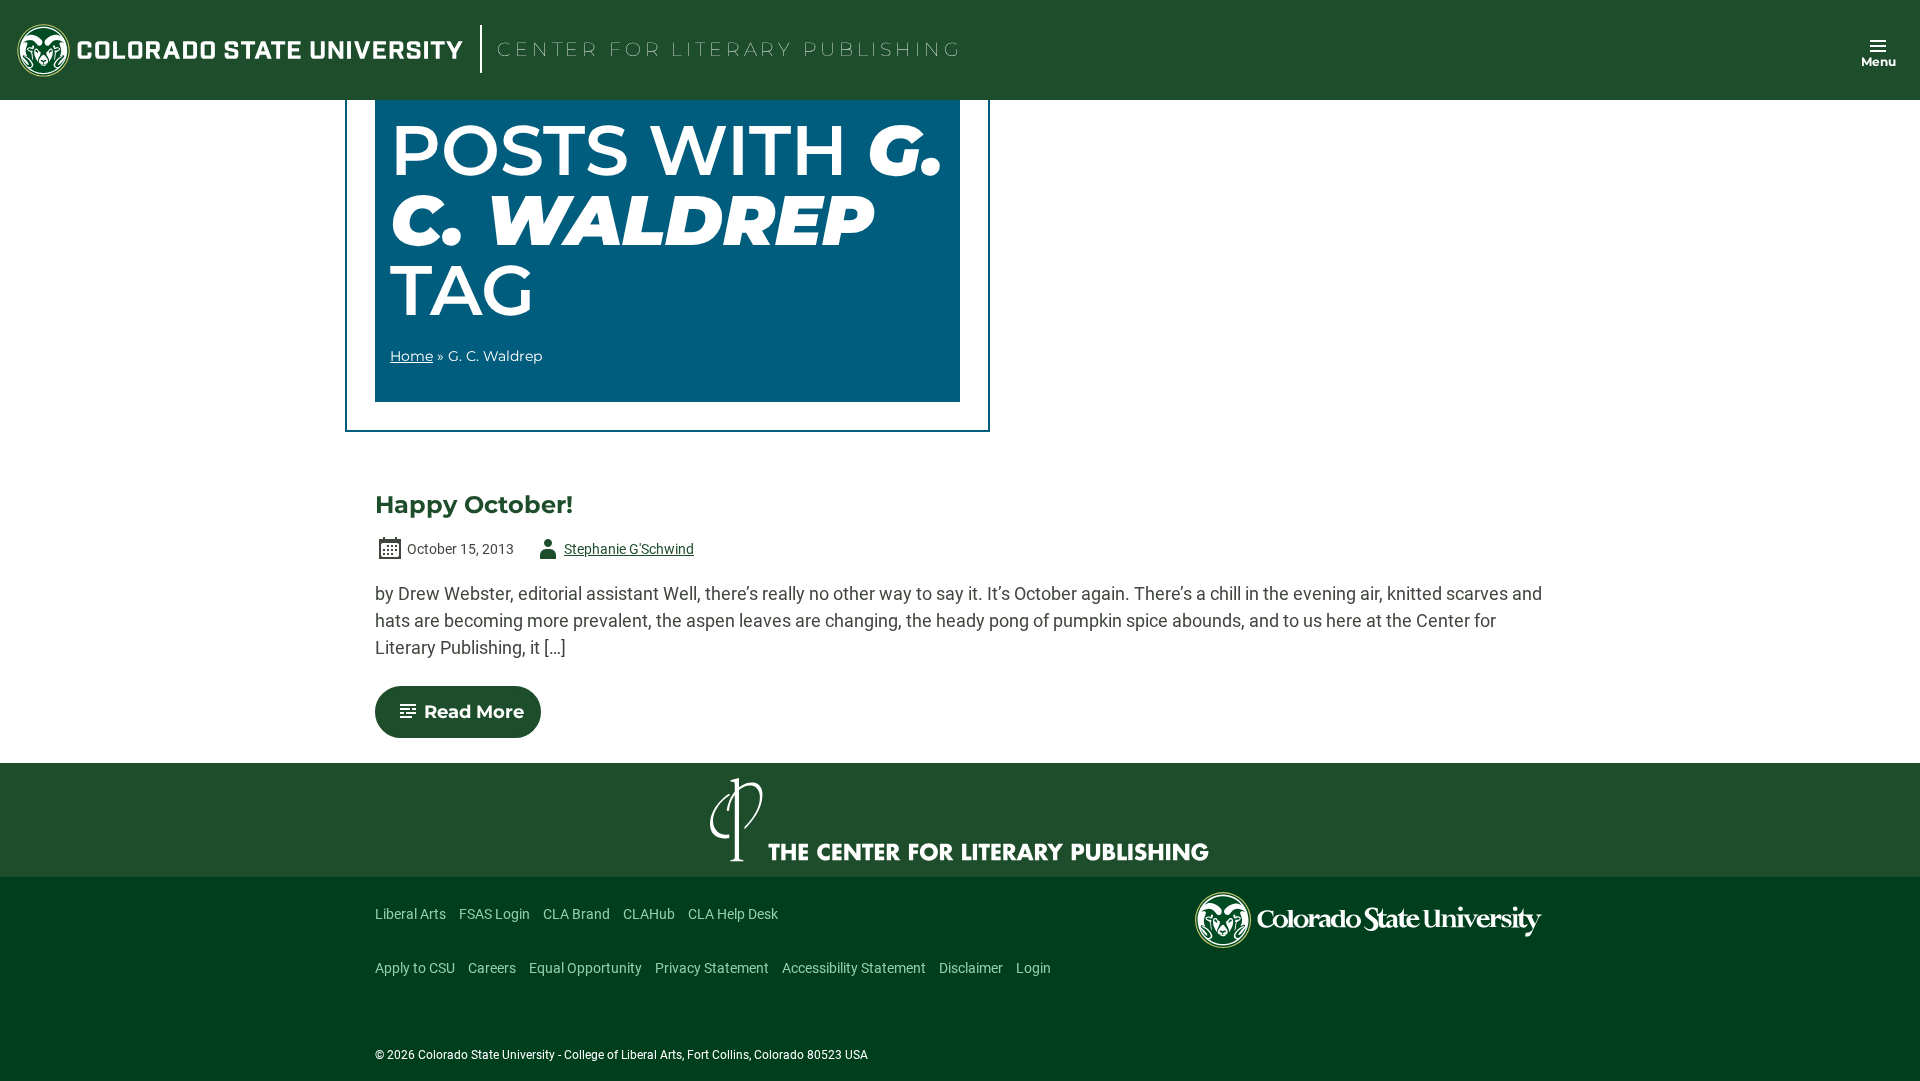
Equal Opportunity (585, 968)
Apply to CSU (415, 968)
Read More (482, 719)
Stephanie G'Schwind (613, 552)
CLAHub (649, 914)
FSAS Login (494, 914)
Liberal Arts (410, 914)
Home (411, 356)
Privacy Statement (712, 968)
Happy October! (474, 505)
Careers (492, 968)
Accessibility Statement (854, 968)
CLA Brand (576, 914)
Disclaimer (971, 968)
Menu (1878, 61)
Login (1033, 968)
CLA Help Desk (733, 914)
